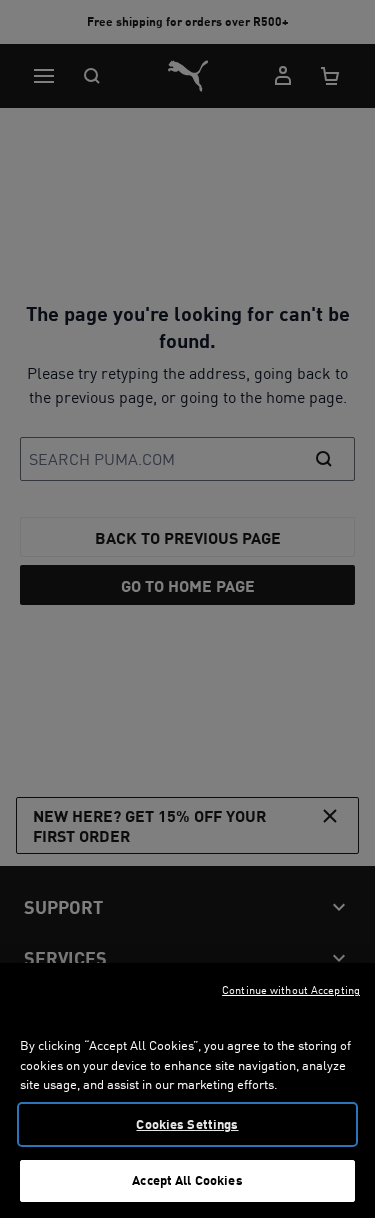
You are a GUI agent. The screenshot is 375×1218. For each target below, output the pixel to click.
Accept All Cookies (187, 1180)
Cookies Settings (187, 1124)
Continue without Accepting (291, 990)
